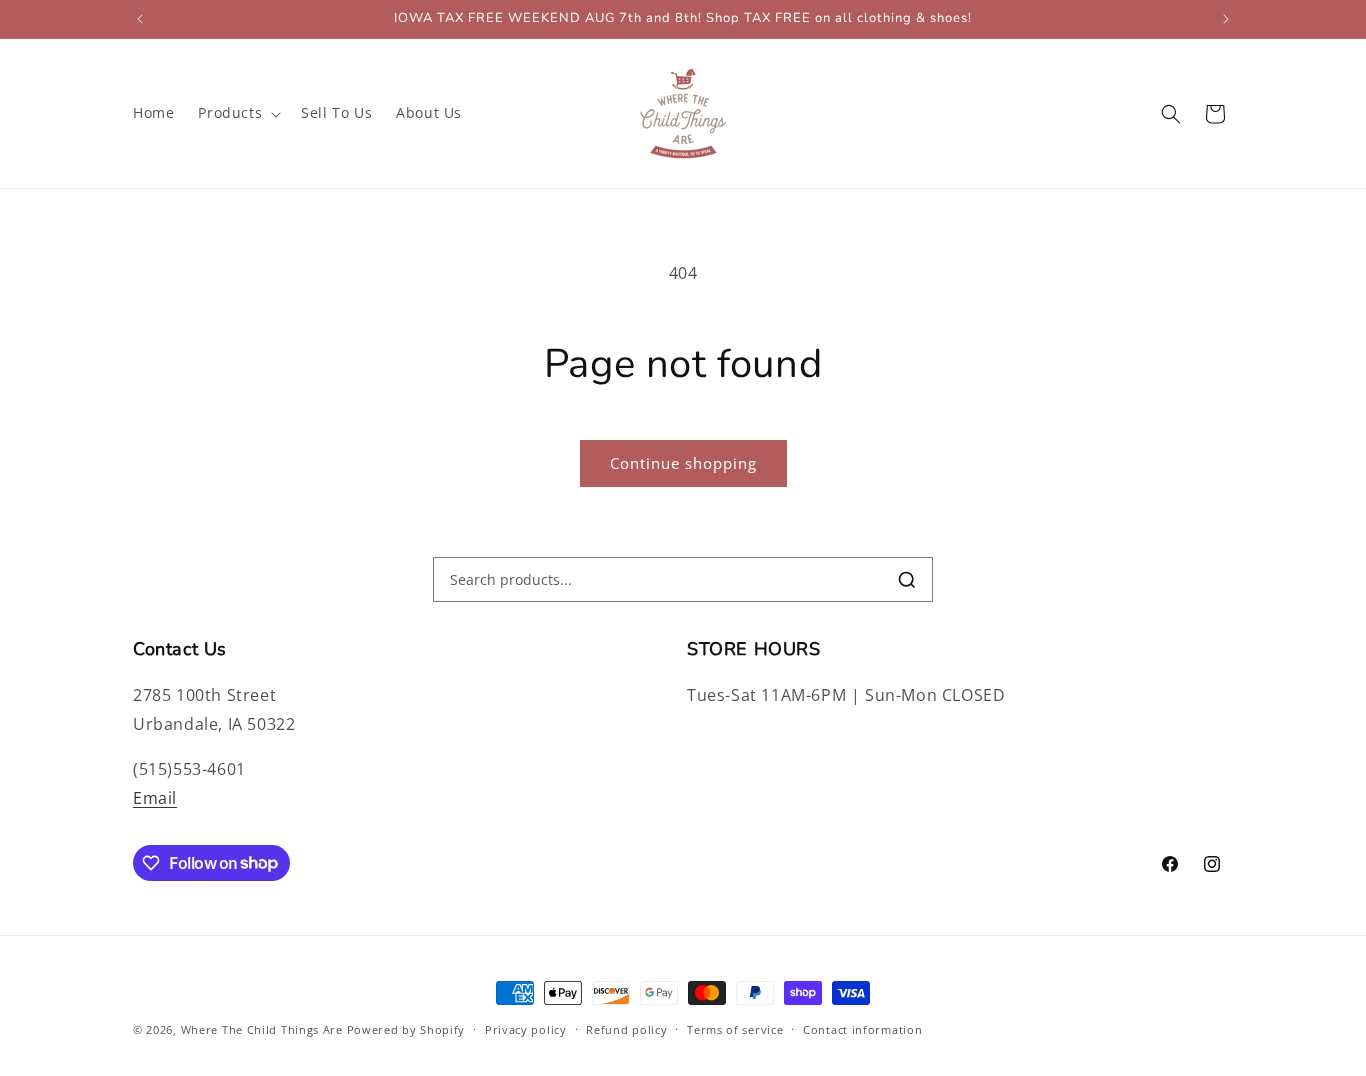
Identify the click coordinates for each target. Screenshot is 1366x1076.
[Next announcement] (1226, 19)
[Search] (907, 580)
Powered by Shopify (406, 1029)
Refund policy (626, 1028)
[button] (237, 113)
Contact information (862, 1028)
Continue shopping (683, 463)
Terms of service (735, 1028)
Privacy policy (526, 1028)
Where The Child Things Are (262, 1029)
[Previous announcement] (140, 19)
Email (155, 798)
